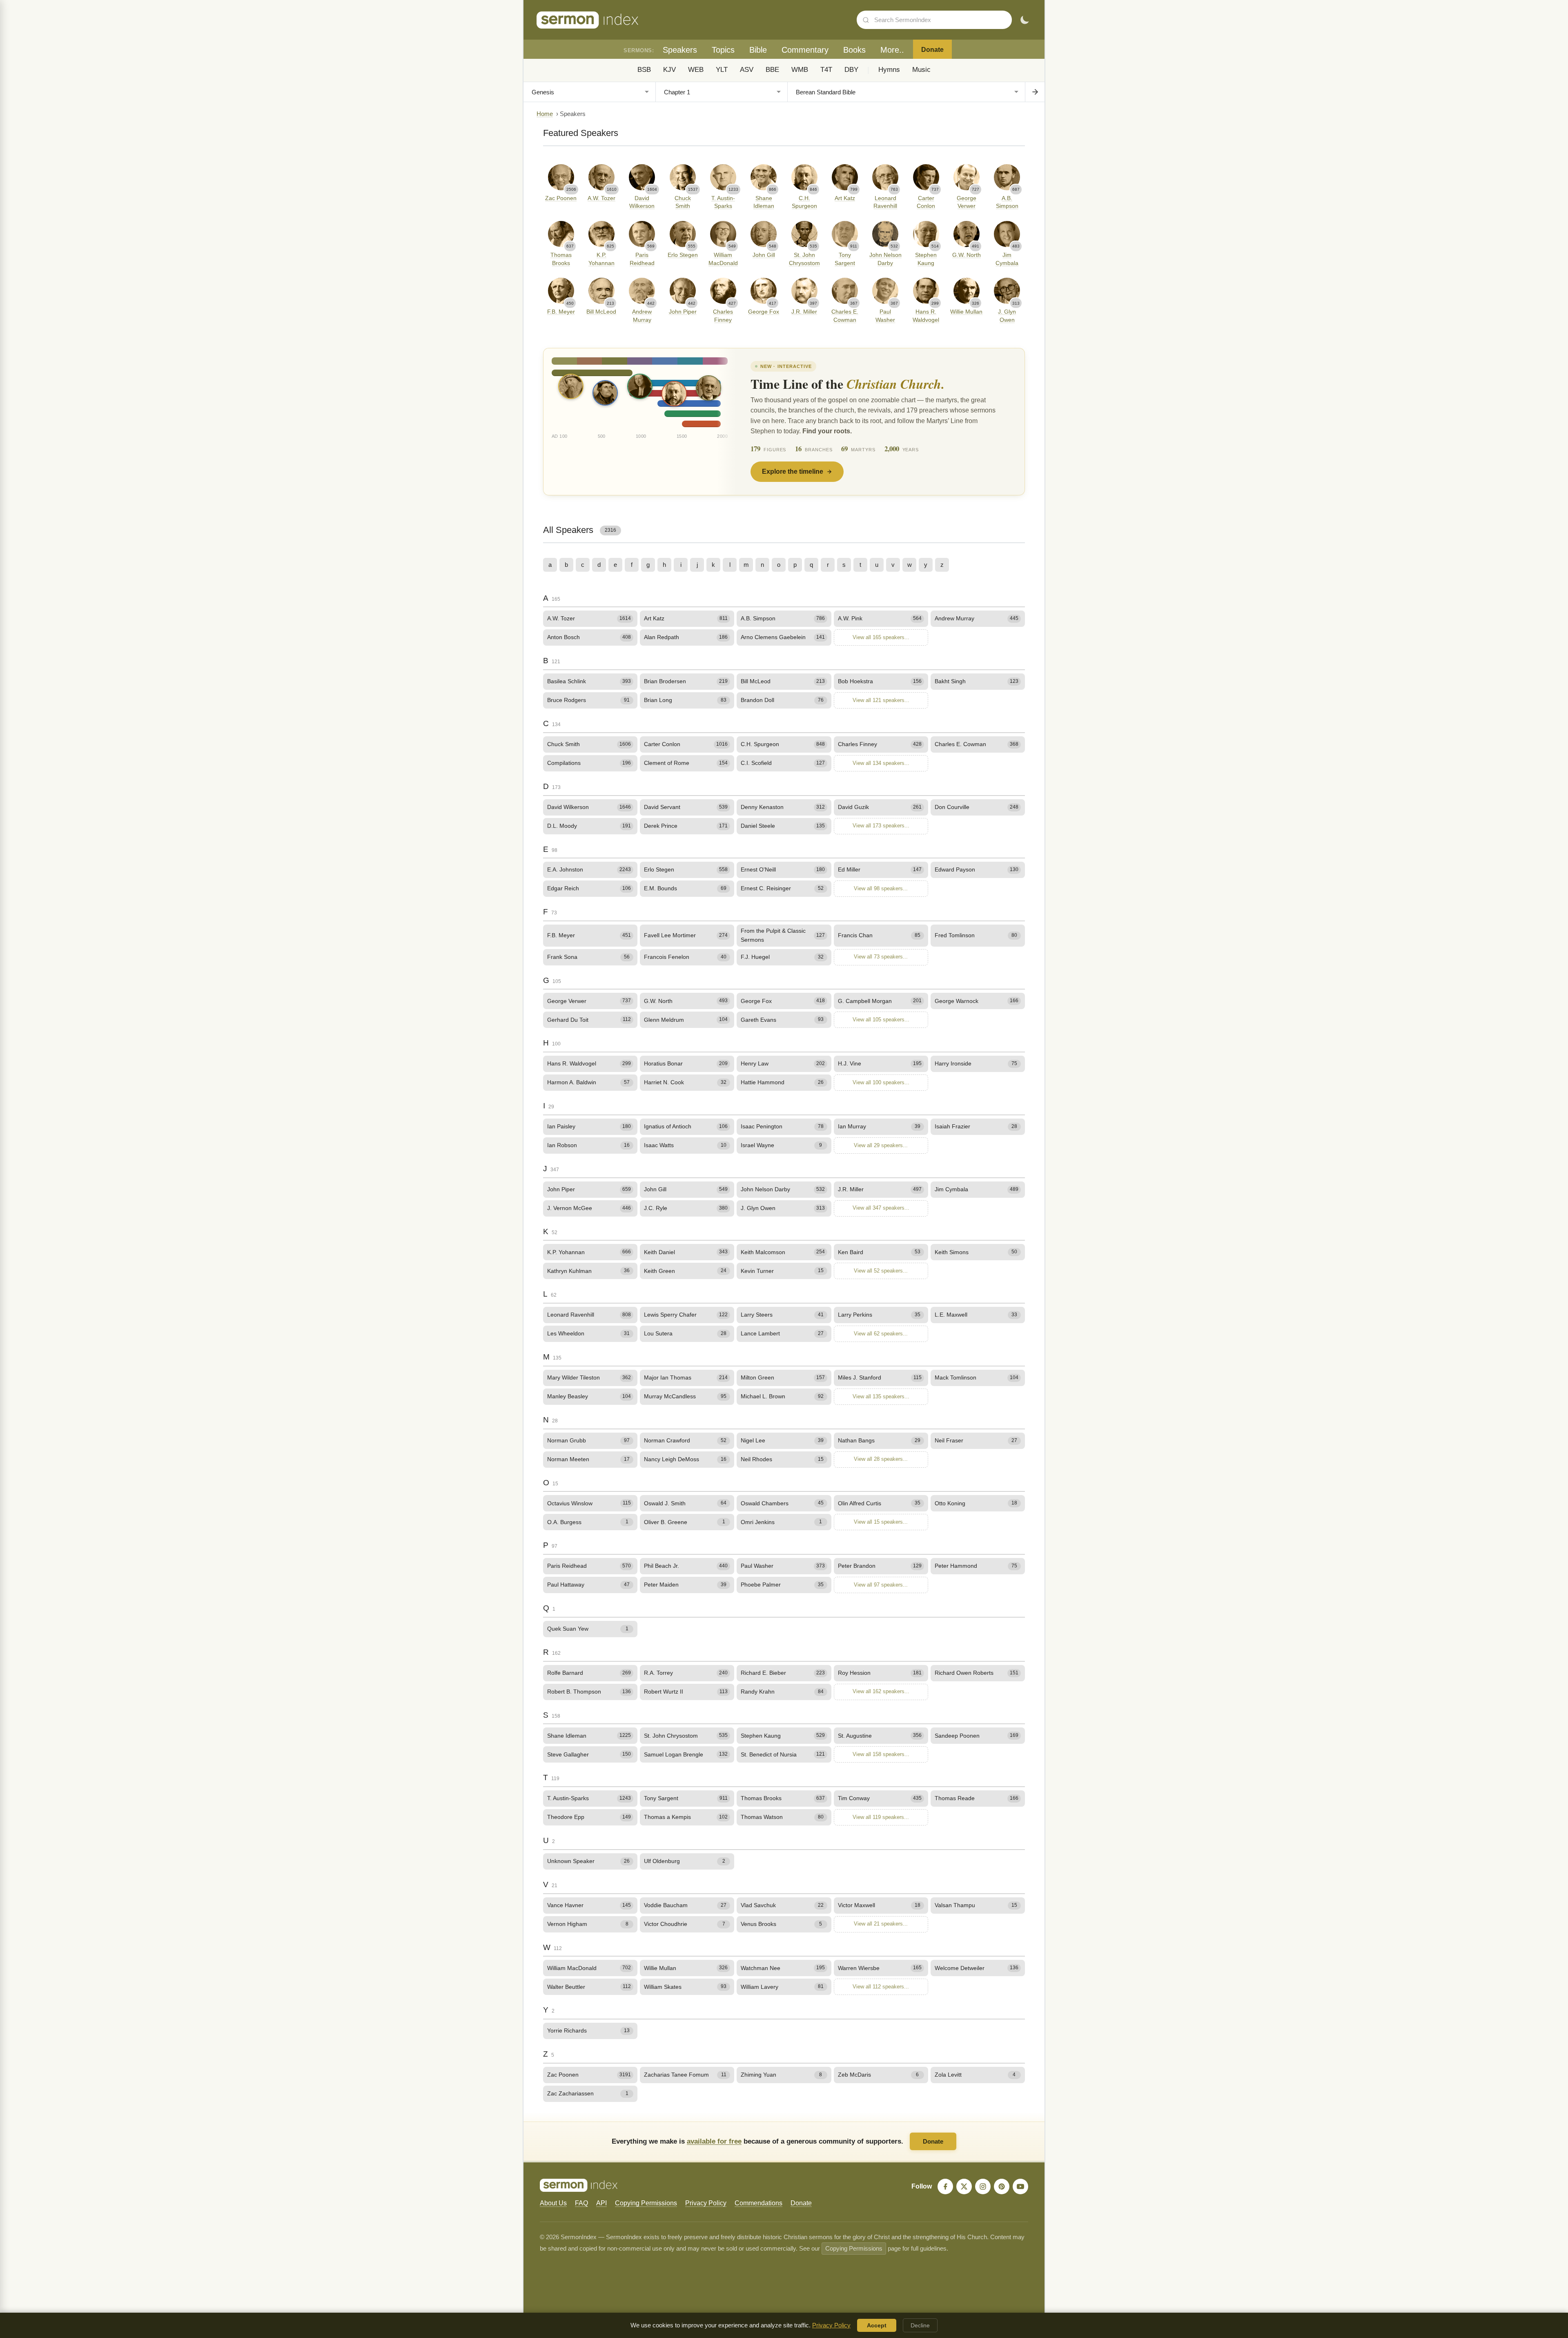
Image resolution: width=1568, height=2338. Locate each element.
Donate (932, 50)
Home (545, 114)
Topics (723, 50)
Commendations (758, 2203)
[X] (964, 2186)
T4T (826, 70)
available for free (714, 2141)
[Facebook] (945, 2186)
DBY (851, 70)
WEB (696, 70)
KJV (669, 70)
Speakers (680, 50)
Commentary (805, 50)
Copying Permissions (646, 2203)
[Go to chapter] (1035, 92)
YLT (722, 70)
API (601, 2203)
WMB (800, 70)
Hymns (889, 70)
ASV (747, 70)
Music (921, 70)
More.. (892, 50)
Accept (877, 2325)
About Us (553, 2203)
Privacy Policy (706, 2203)
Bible (758, 50)
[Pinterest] (1002, 2186)
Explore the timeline (793, 471)
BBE (772, 70)
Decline (920, 2325)
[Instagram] (983, 2186)
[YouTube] (1020, 2186)
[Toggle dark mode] (1025, 20)
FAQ (581, 2203)
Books (854, 50)
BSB (644, 70)
